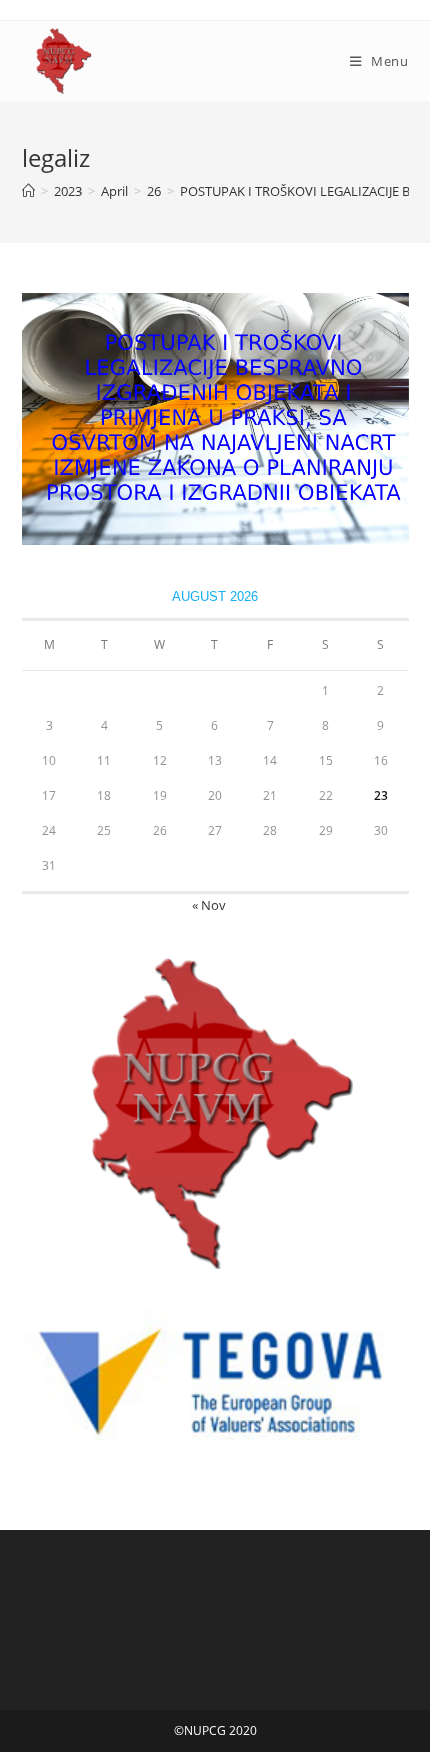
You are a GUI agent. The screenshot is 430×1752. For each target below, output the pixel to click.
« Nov (209, 905)
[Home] (28, 191)
